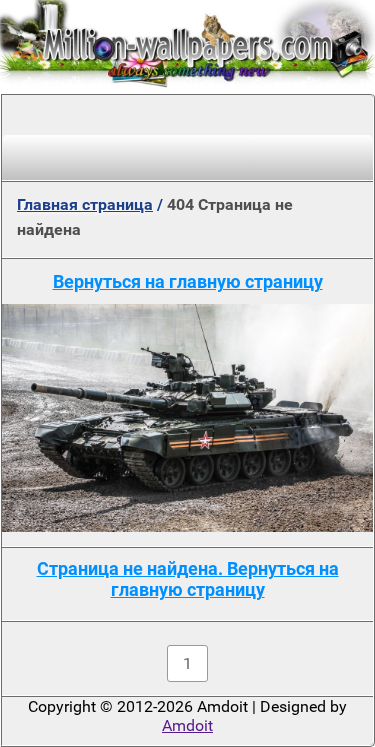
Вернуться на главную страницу (188, 281)
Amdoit (187, 725)
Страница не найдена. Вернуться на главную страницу (188, 579)
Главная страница (85, 204)
